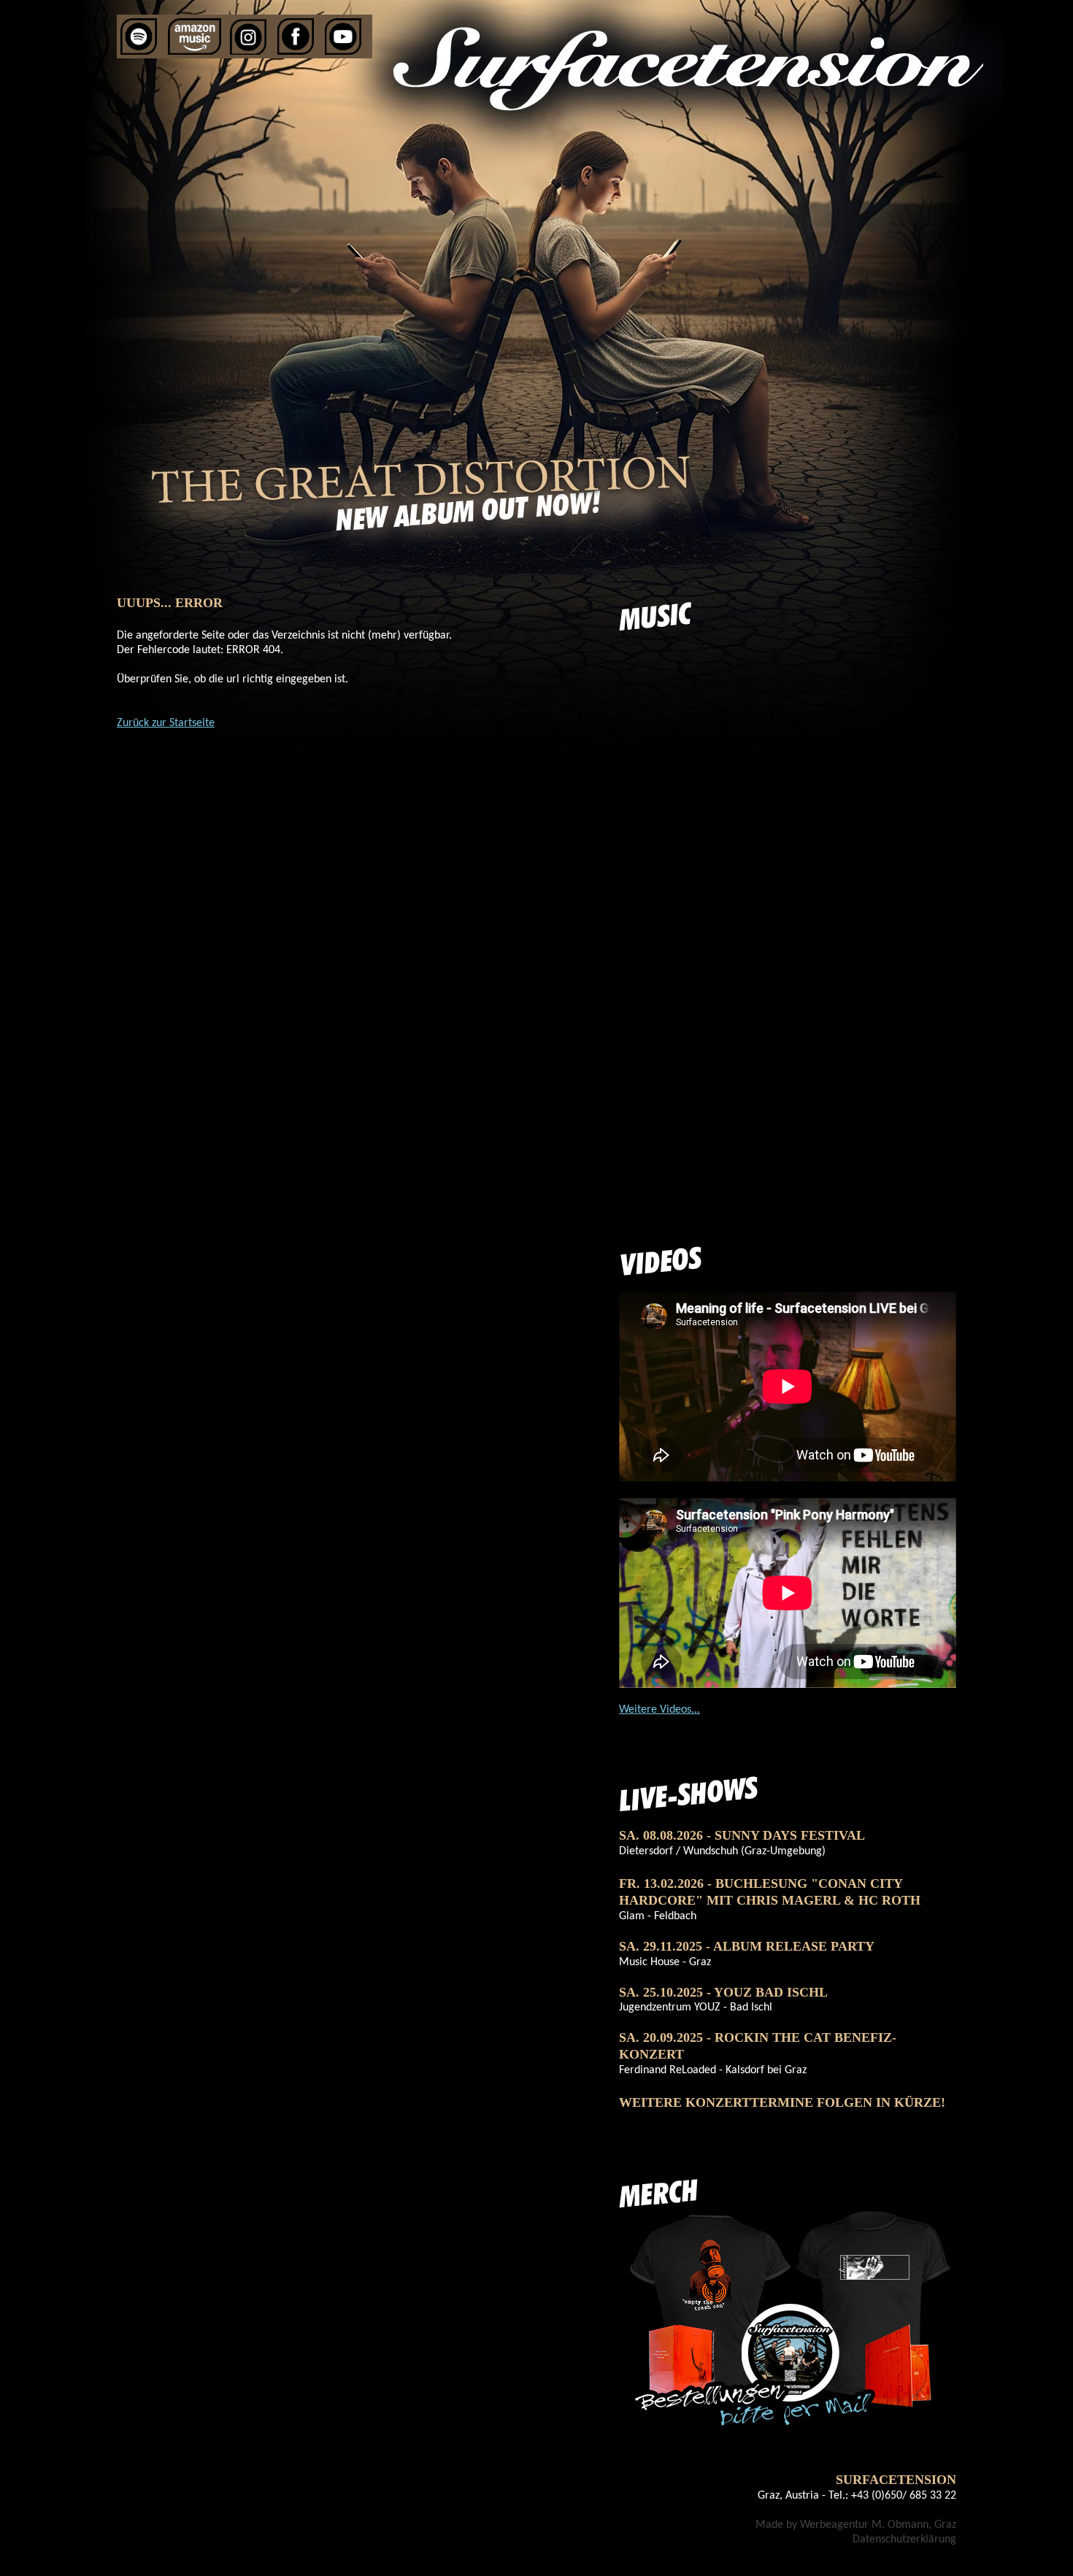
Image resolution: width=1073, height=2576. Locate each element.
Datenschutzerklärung (904, 2540)
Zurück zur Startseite (166, 723)
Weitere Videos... (659, 1710)
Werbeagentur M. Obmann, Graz (878, 2525)
